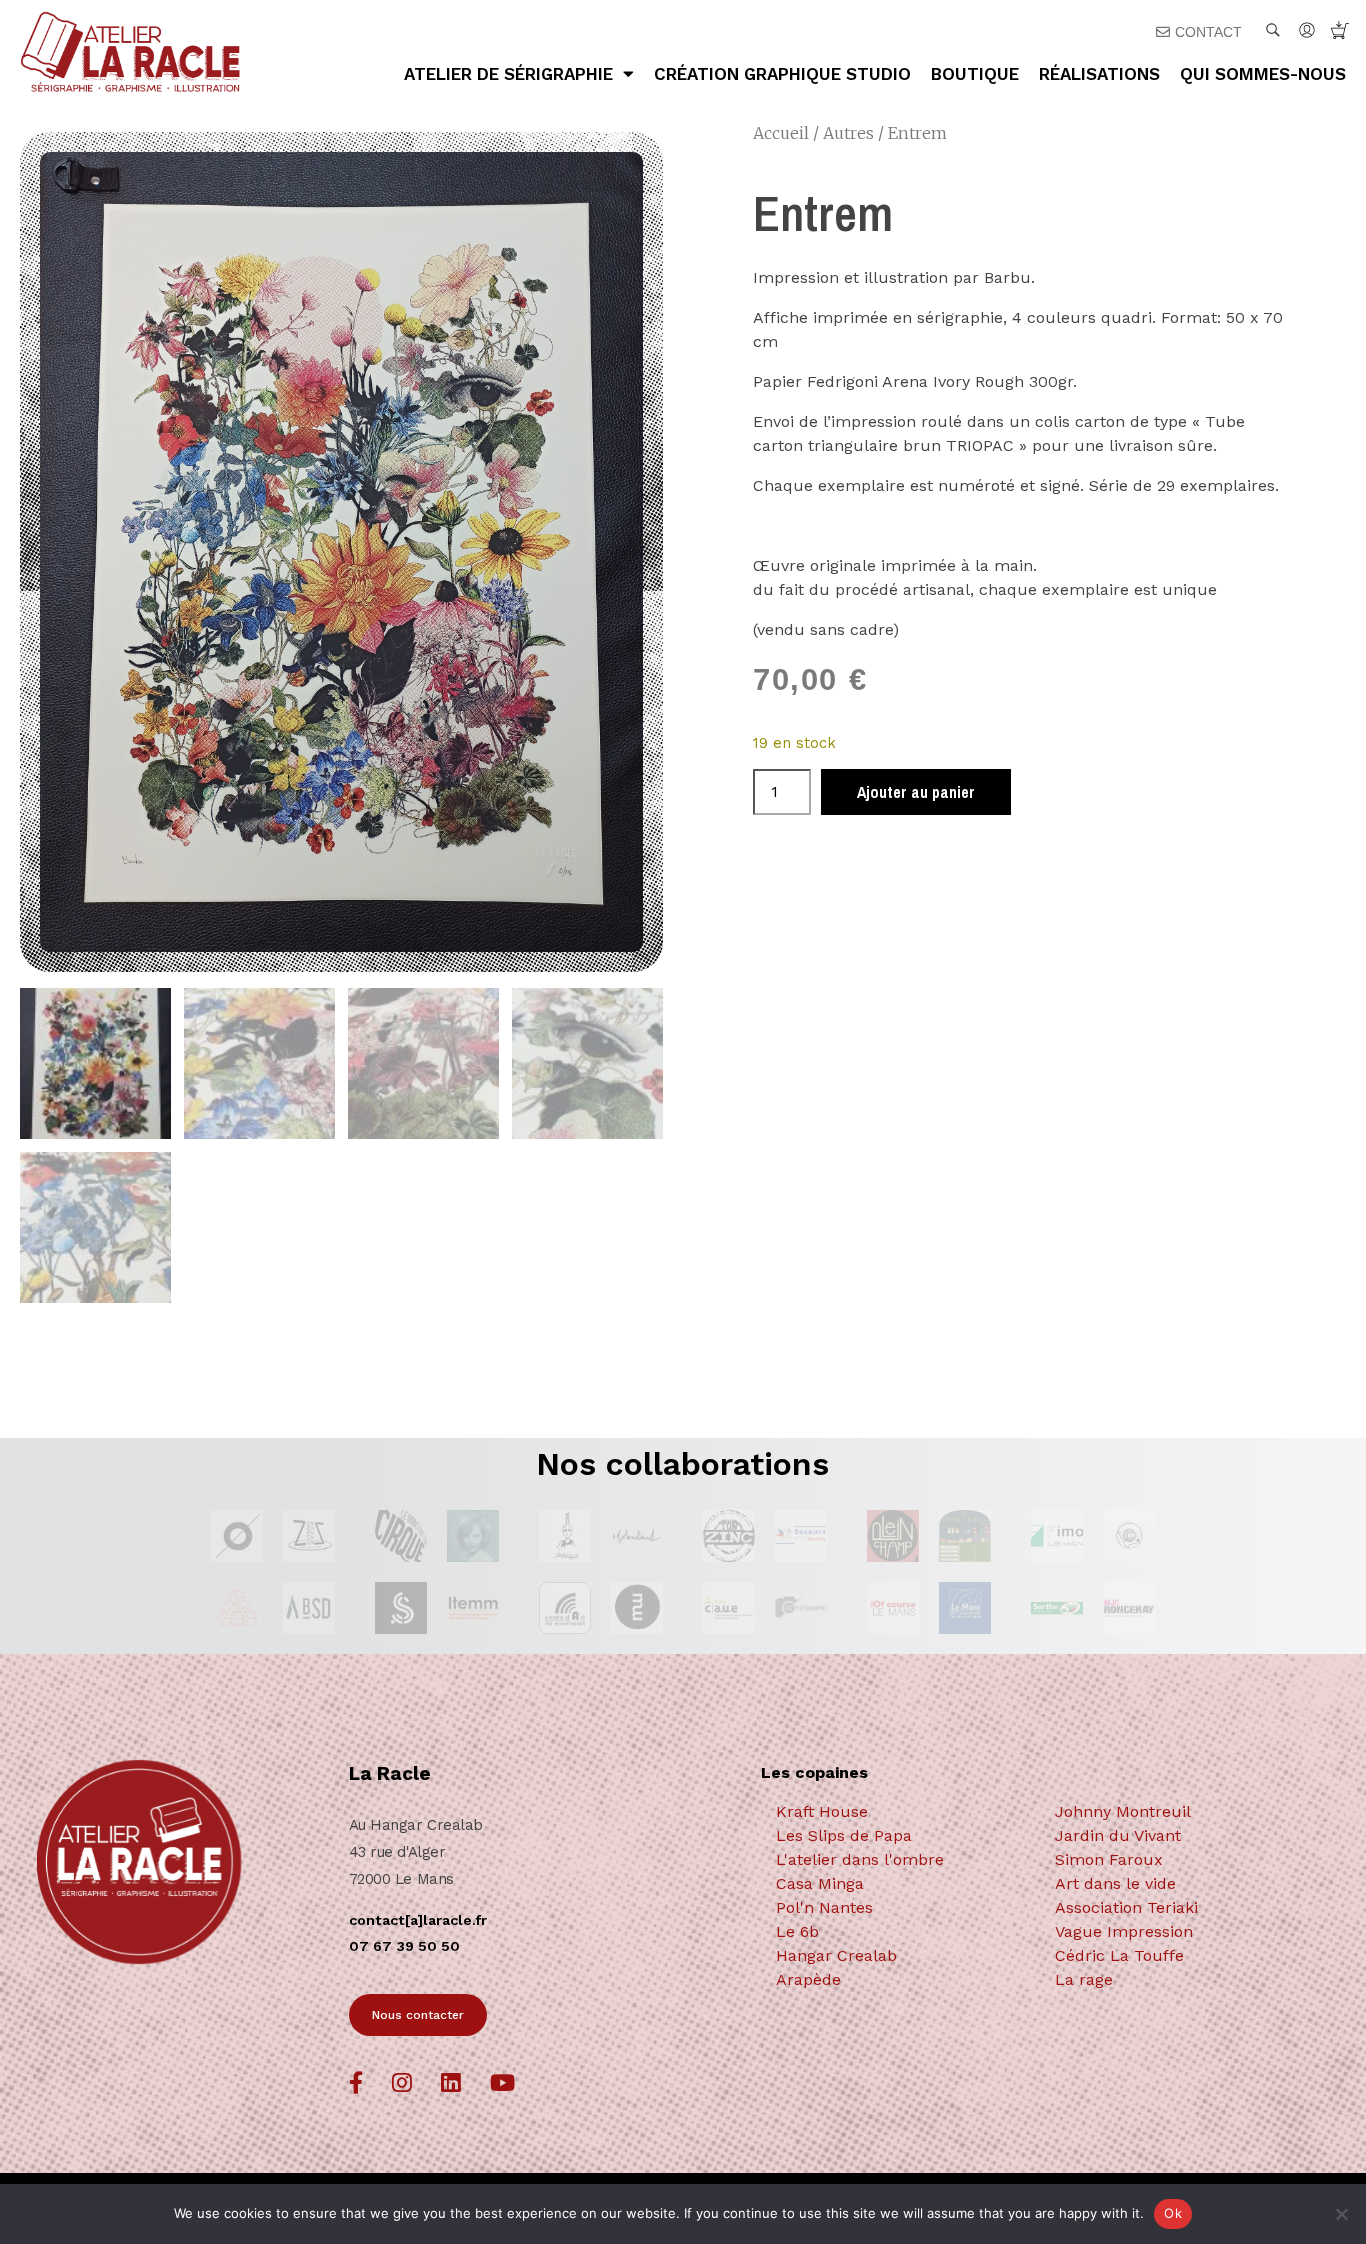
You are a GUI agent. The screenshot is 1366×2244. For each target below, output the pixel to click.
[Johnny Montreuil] (1180, 1812)
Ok (1173, 2213)
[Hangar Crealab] (901, 1956)
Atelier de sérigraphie (508, 74)
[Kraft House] (901, 1812)
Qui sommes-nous (1263, 74)
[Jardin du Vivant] (1180, 1836)
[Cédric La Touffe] (1180, 1956)
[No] (1341, 2214)
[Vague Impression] (1180, 1932)
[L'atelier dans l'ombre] (901, 1860)
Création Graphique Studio (782, 74)
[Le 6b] (901, 1932)
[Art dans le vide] (1180, 1884)
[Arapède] (901, 1980)
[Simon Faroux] (1180, 1860)
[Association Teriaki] (1180, 1908)
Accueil (781, 133)
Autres (848, 133)
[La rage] (1180, 1980)
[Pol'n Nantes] (901, 1908)
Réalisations (1099, 74)
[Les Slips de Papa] (901, 1836)
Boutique (975, 74)
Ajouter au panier (916, 792)
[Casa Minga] (901, 1884)
